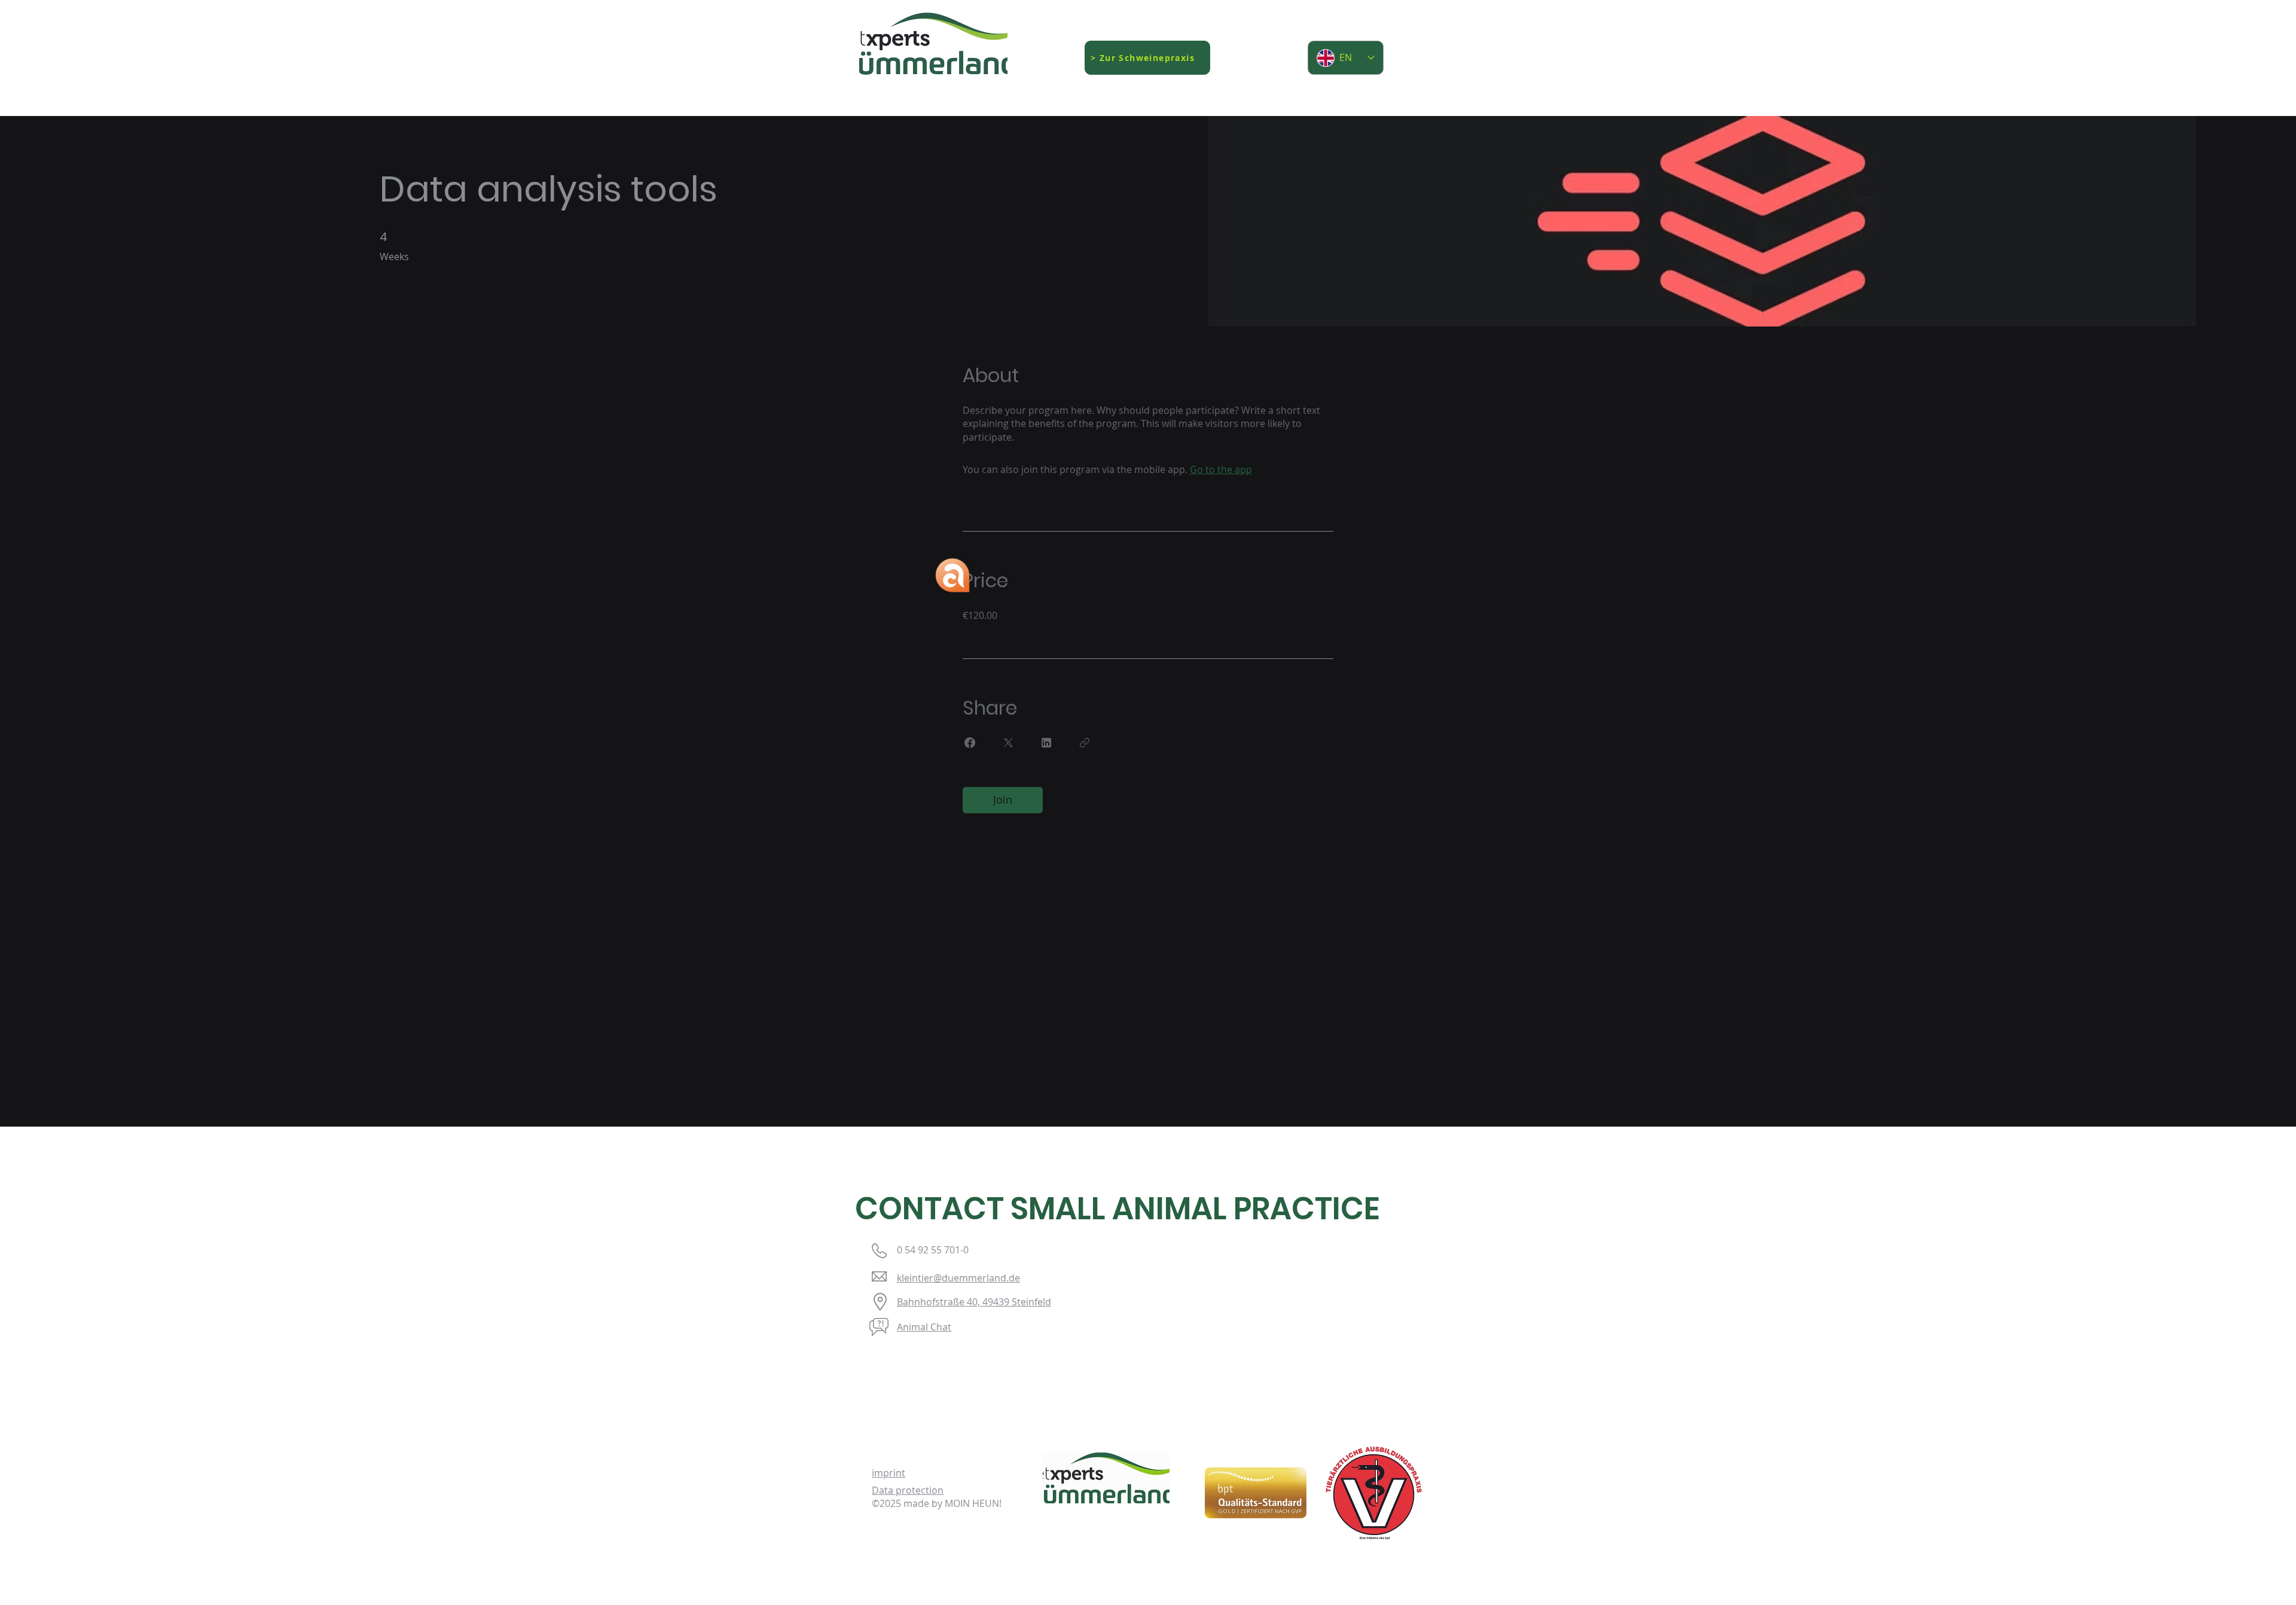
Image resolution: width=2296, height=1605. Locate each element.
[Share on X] (1008, 743)
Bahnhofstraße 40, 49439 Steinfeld (974, 1302)
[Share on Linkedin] (1046, 743)
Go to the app (1221, 469)
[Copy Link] (1085, 743)
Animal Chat (924, 1327)
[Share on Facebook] (970, 743)
